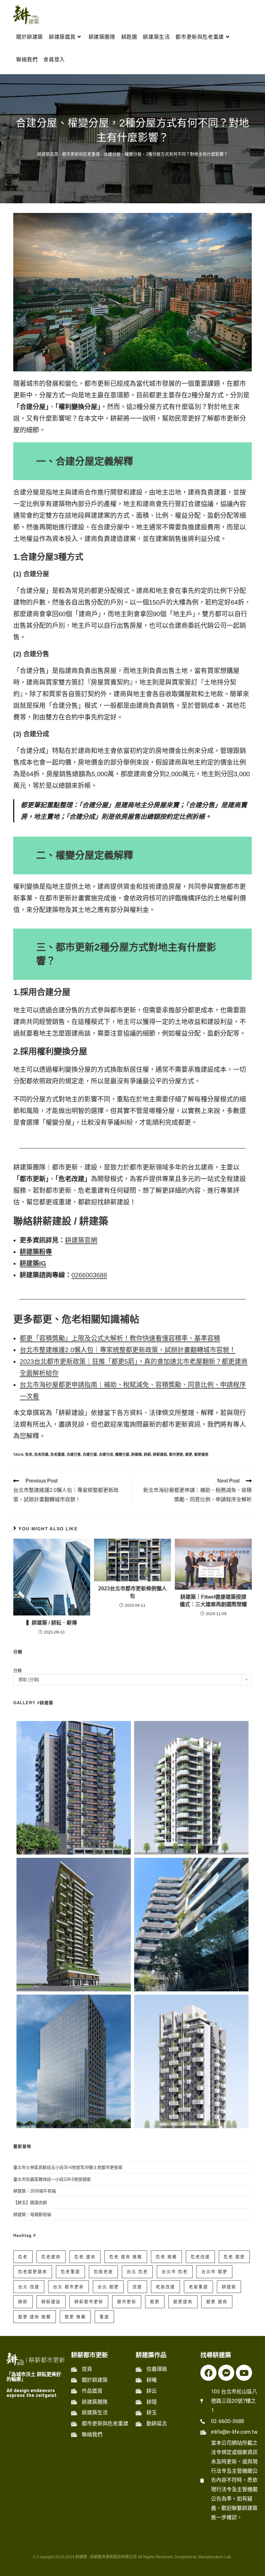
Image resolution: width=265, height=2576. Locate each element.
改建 (137, 2287)
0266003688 (89, 1275)
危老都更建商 (33, 2272)
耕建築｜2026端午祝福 (35, 2191)
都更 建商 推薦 (35, 2317)
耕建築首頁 (48, 154)
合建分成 (106, 1454)
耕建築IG (33, 1263)
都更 (189, 1454)
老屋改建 (165, 2287)
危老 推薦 (166, 2257)
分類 (17, 1670)
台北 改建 (29, 2287)
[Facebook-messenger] (226, 2373)
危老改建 (41, 1454)
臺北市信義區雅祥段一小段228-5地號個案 (52, 2179)
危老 (29, 1454)
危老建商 (51, 2257)
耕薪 (147, 1454)
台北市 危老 (175, 2272)
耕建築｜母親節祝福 (32, 2214)
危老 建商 (85, 2257)
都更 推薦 (75, 2317)
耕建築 (137, 1454)
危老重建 (58, 1454)
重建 (104, 2317)
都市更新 (176, 1454)
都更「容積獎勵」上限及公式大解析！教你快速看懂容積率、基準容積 (120, 1338)
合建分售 (74, 1454)
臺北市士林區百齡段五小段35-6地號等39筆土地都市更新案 (68, 2167)
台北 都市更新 (69, 2287)
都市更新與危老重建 (81, 154)
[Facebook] (208, 2373)
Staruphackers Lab (214, 2557)
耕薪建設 (160, 1454)
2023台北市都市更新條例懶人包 (132, 1592)
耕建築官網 (81, 1240)
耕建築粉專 (36, 1252)
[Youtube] (244, 2373)
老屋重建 (198, 2287)
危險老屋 (103, 2272)
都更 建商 (217, 2302)
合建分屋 (90, 1454)
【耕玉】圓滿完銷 (30, 2203)
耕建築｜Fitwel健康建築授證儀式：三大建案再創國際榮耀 (213, 1600)
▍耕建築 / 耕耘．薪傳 (52, 1623)
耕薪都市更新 (89, 2302)
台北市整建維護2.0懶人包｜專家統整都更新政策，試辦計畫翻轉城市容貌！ (128, 1350)
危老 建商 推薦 (126, 2257)
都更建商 (201, 1454)
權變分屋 (122, 1454)
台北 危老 (137, 2272)
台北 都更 (108, 2287)
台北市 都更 (214, 2272)
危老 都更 (234, 2257)
